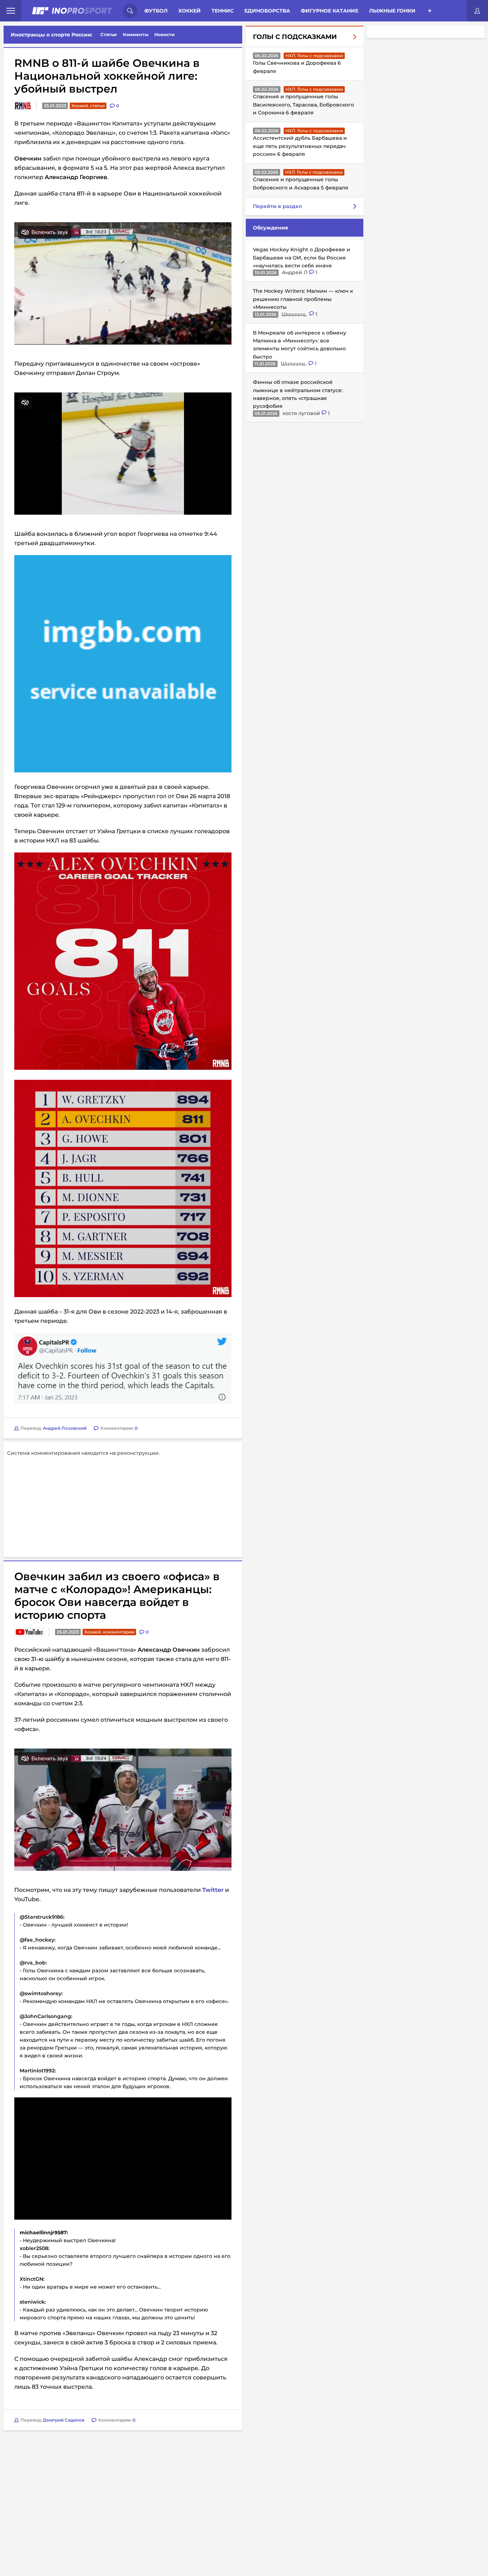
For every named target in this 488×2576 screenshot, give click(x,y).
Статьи (109, 34)
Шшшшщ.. (295, 314)
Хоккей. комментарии (109, 1632)
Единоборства (267, 11)
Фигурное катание (330, 11)
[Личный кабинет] (477, 11)
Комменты (136, 34)
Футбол (156, 11)
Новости (165, 34)
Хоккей (190, 11)
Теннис (223, 11)
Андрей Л (295, 272)
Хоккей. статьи (88, 106)
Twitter (213, 1890)
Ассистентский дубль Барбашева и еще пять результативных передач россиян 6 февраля (300, 146)
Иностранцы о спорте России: (52, 35)
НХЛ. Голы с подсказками (314, 56)
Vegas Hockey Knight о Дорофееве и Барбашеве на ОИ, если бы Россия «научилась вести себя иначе (302, 258)
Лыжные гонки (392, 11)
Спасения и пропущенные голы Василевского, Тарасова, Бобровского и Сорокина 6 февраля (303, 105)
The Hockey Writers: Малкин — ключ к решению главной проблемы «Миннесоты (303, 299)
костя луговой (302, 413)
